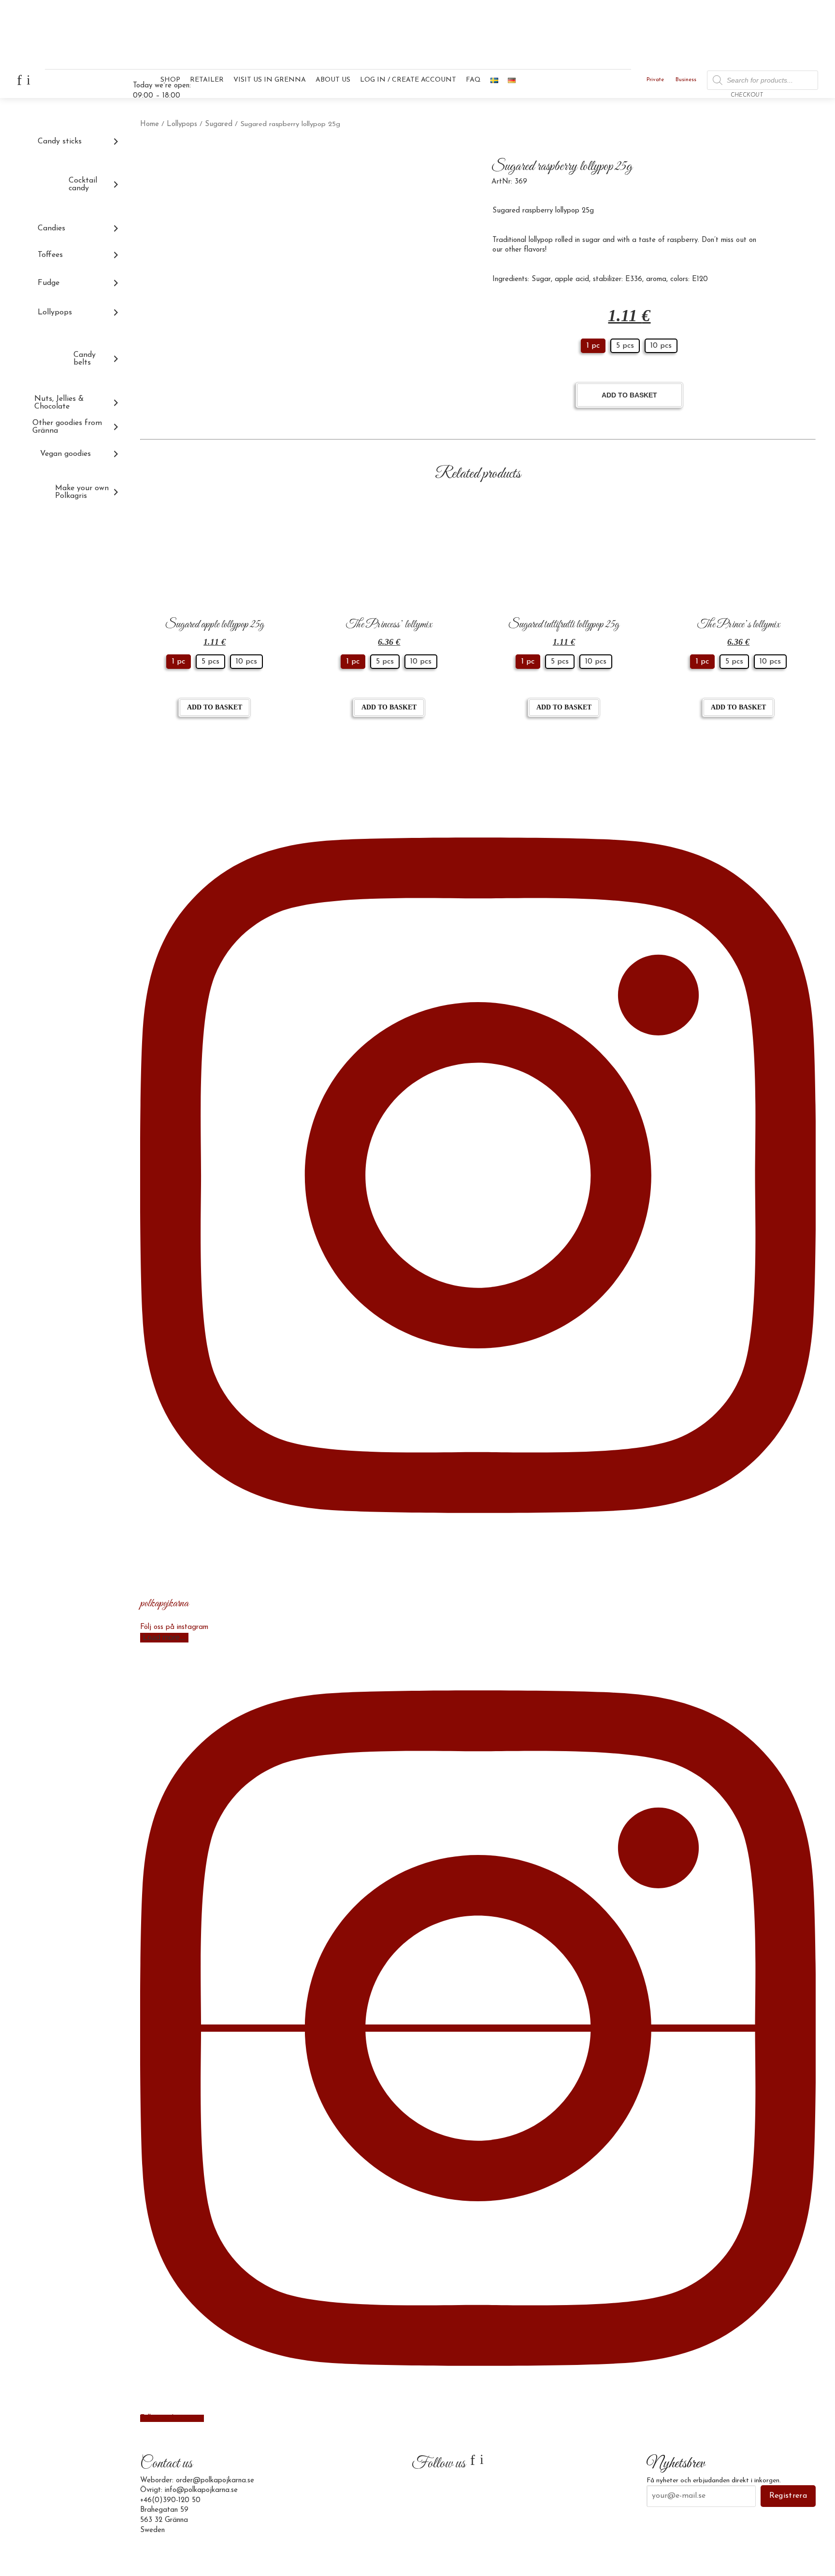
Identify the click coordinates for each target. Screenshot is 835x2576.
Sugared (219, 124)
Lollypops (182, 124)
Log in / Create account (408, 80)
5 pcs (625, 346)
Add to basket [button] (215, 707)
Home (150, 124)
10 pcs (661, 346)
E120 (700, 279)
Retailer (207, 80)
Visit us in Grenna (270, 80)
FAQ (473, 80)
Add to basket (629, 395)
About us (333, 80)
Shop (170, 80)
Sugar (541, 279)
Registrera (788, 2496)
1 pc (593, 346)
